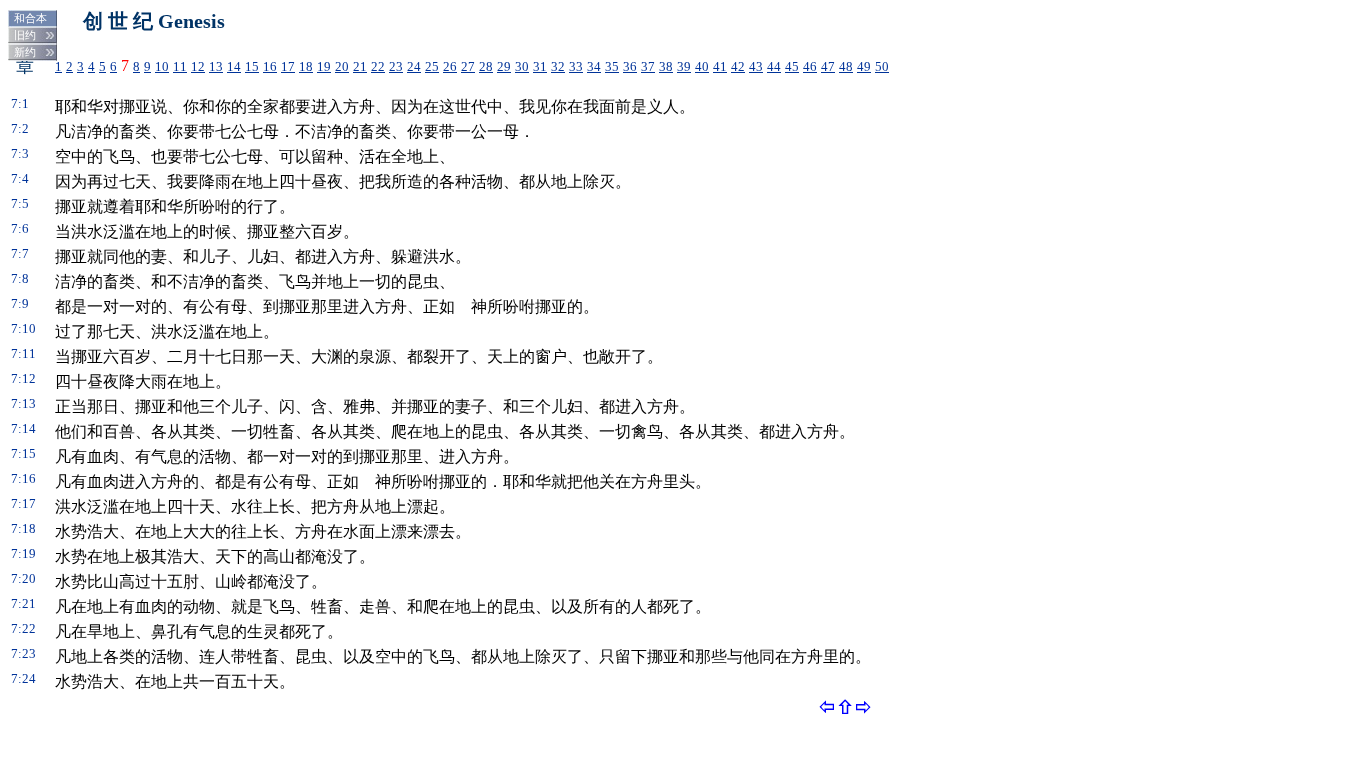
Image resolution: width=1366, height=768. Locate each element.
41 (720, 67)
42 (738, 67)
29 (504, 67)
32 (558, 67)
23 (396, 67)
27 (468, 67)
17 (288, 67)
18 (306, 67)
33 (576, 67)
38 (666, 67)
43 (756, 67)
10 (162, 67)
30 (522, 67)
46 (810, 67)
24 (414, 67)
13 (216, 67)
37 (648, 67)
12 (198, 67)
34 (594, 67)
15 (252, 67)
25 (432, 67)
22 (378, 67)
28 (486, 67)
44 (774, 67)
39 (684, 67)
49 (864, 67)
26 (450, 67)
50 (882, 67)
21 (360, 67)
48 (846, 67)
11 (180, 67)
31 (540, 67)
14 (234, 67)
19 (324, 67)
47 (828, 67)
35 (612, 67)
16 (270, 67)
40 (702, 67)
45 (792, 67)
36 (630, 67)
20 (342, 67)
